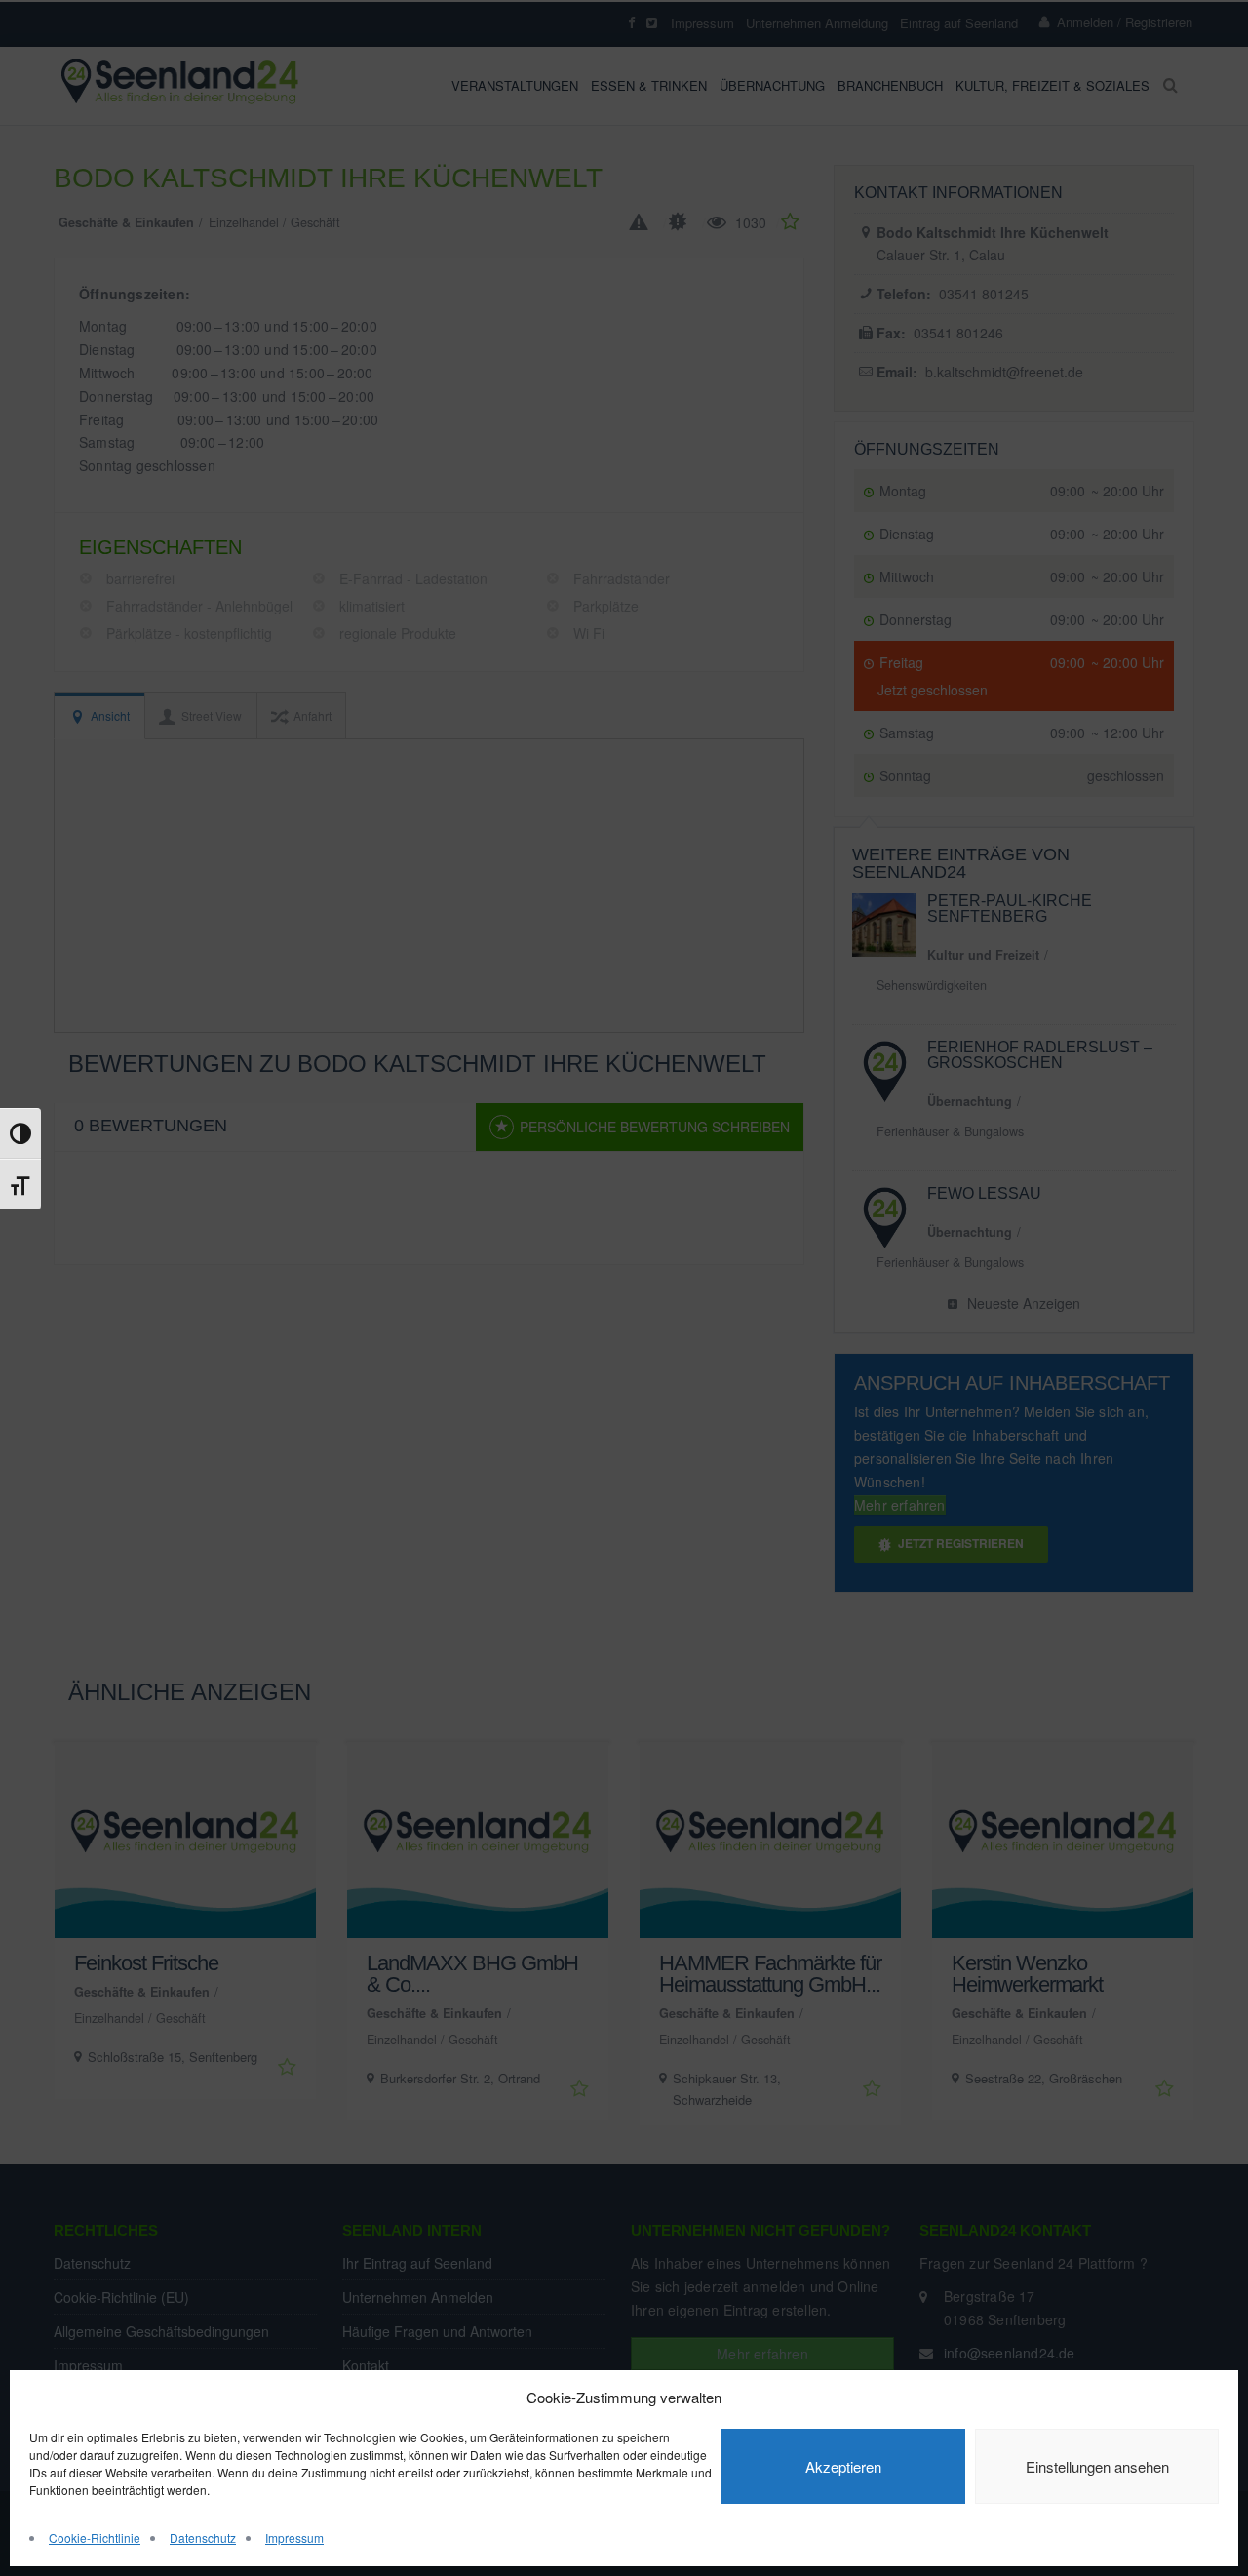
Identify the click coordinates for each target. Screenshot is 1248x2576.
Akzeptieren (843, 2466)
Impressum (294, 2537)
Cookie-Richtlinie (95, 2537)
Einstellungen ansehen (1097, 2466)
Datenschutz (203, 2537)
